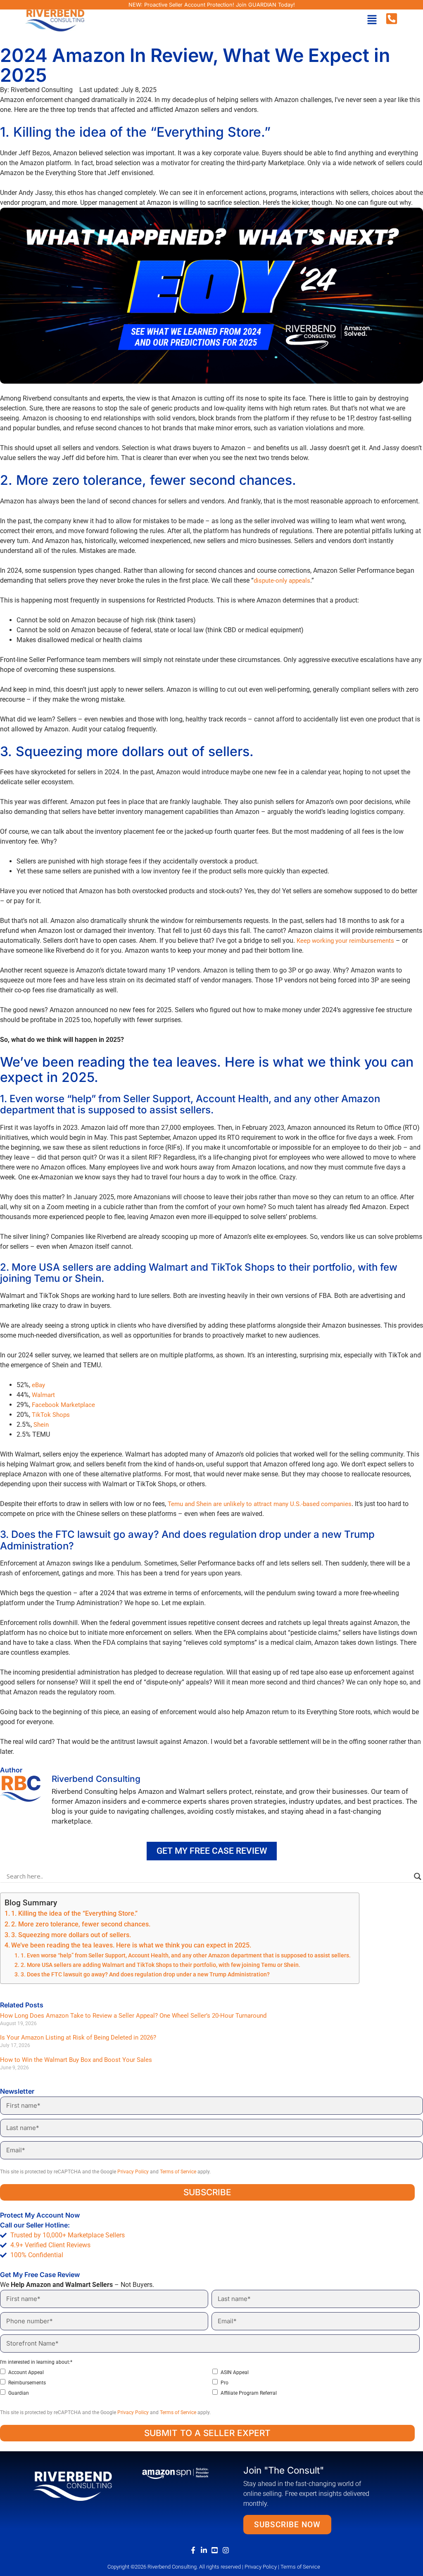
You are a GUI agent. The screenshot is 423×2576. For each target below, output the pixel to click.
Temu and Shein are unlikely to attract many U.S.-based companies (260, 1504)
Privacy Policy (133, 2172)
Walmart (43, 1395)
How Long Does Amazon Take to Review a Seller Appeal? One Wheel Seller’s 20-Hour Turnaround (133, 2016)
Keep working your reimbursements (345, 941)
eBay (38, 1385)
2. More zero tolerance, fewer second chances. (81, 1924)
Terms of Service (178, 2172)
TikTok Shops (51, 1415)
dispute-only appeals (282, 581)
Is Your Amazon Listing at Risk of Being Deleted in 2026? (78, 2038)
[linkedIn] (206, 2550)
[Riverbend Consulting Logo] (73, 2485)
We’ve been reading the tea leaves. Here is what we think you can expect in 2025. (131, 1945)
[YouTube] (216, 2550)
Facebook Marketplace (63, 1405)
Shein (41, 1425)
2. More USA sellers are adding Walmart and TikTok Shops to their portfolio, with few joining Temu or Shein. (160, 1965)
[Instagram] (228, 2550)
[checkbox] (210, 2383)
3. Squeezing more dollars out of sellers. (71, 1935)
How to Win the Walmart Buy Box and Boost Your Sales (77, 2060)
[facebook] (195, 2550)
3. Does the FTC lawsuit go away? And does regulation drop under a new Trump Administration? (145, 1975)
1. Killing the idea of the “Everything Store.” (74, 1913)
